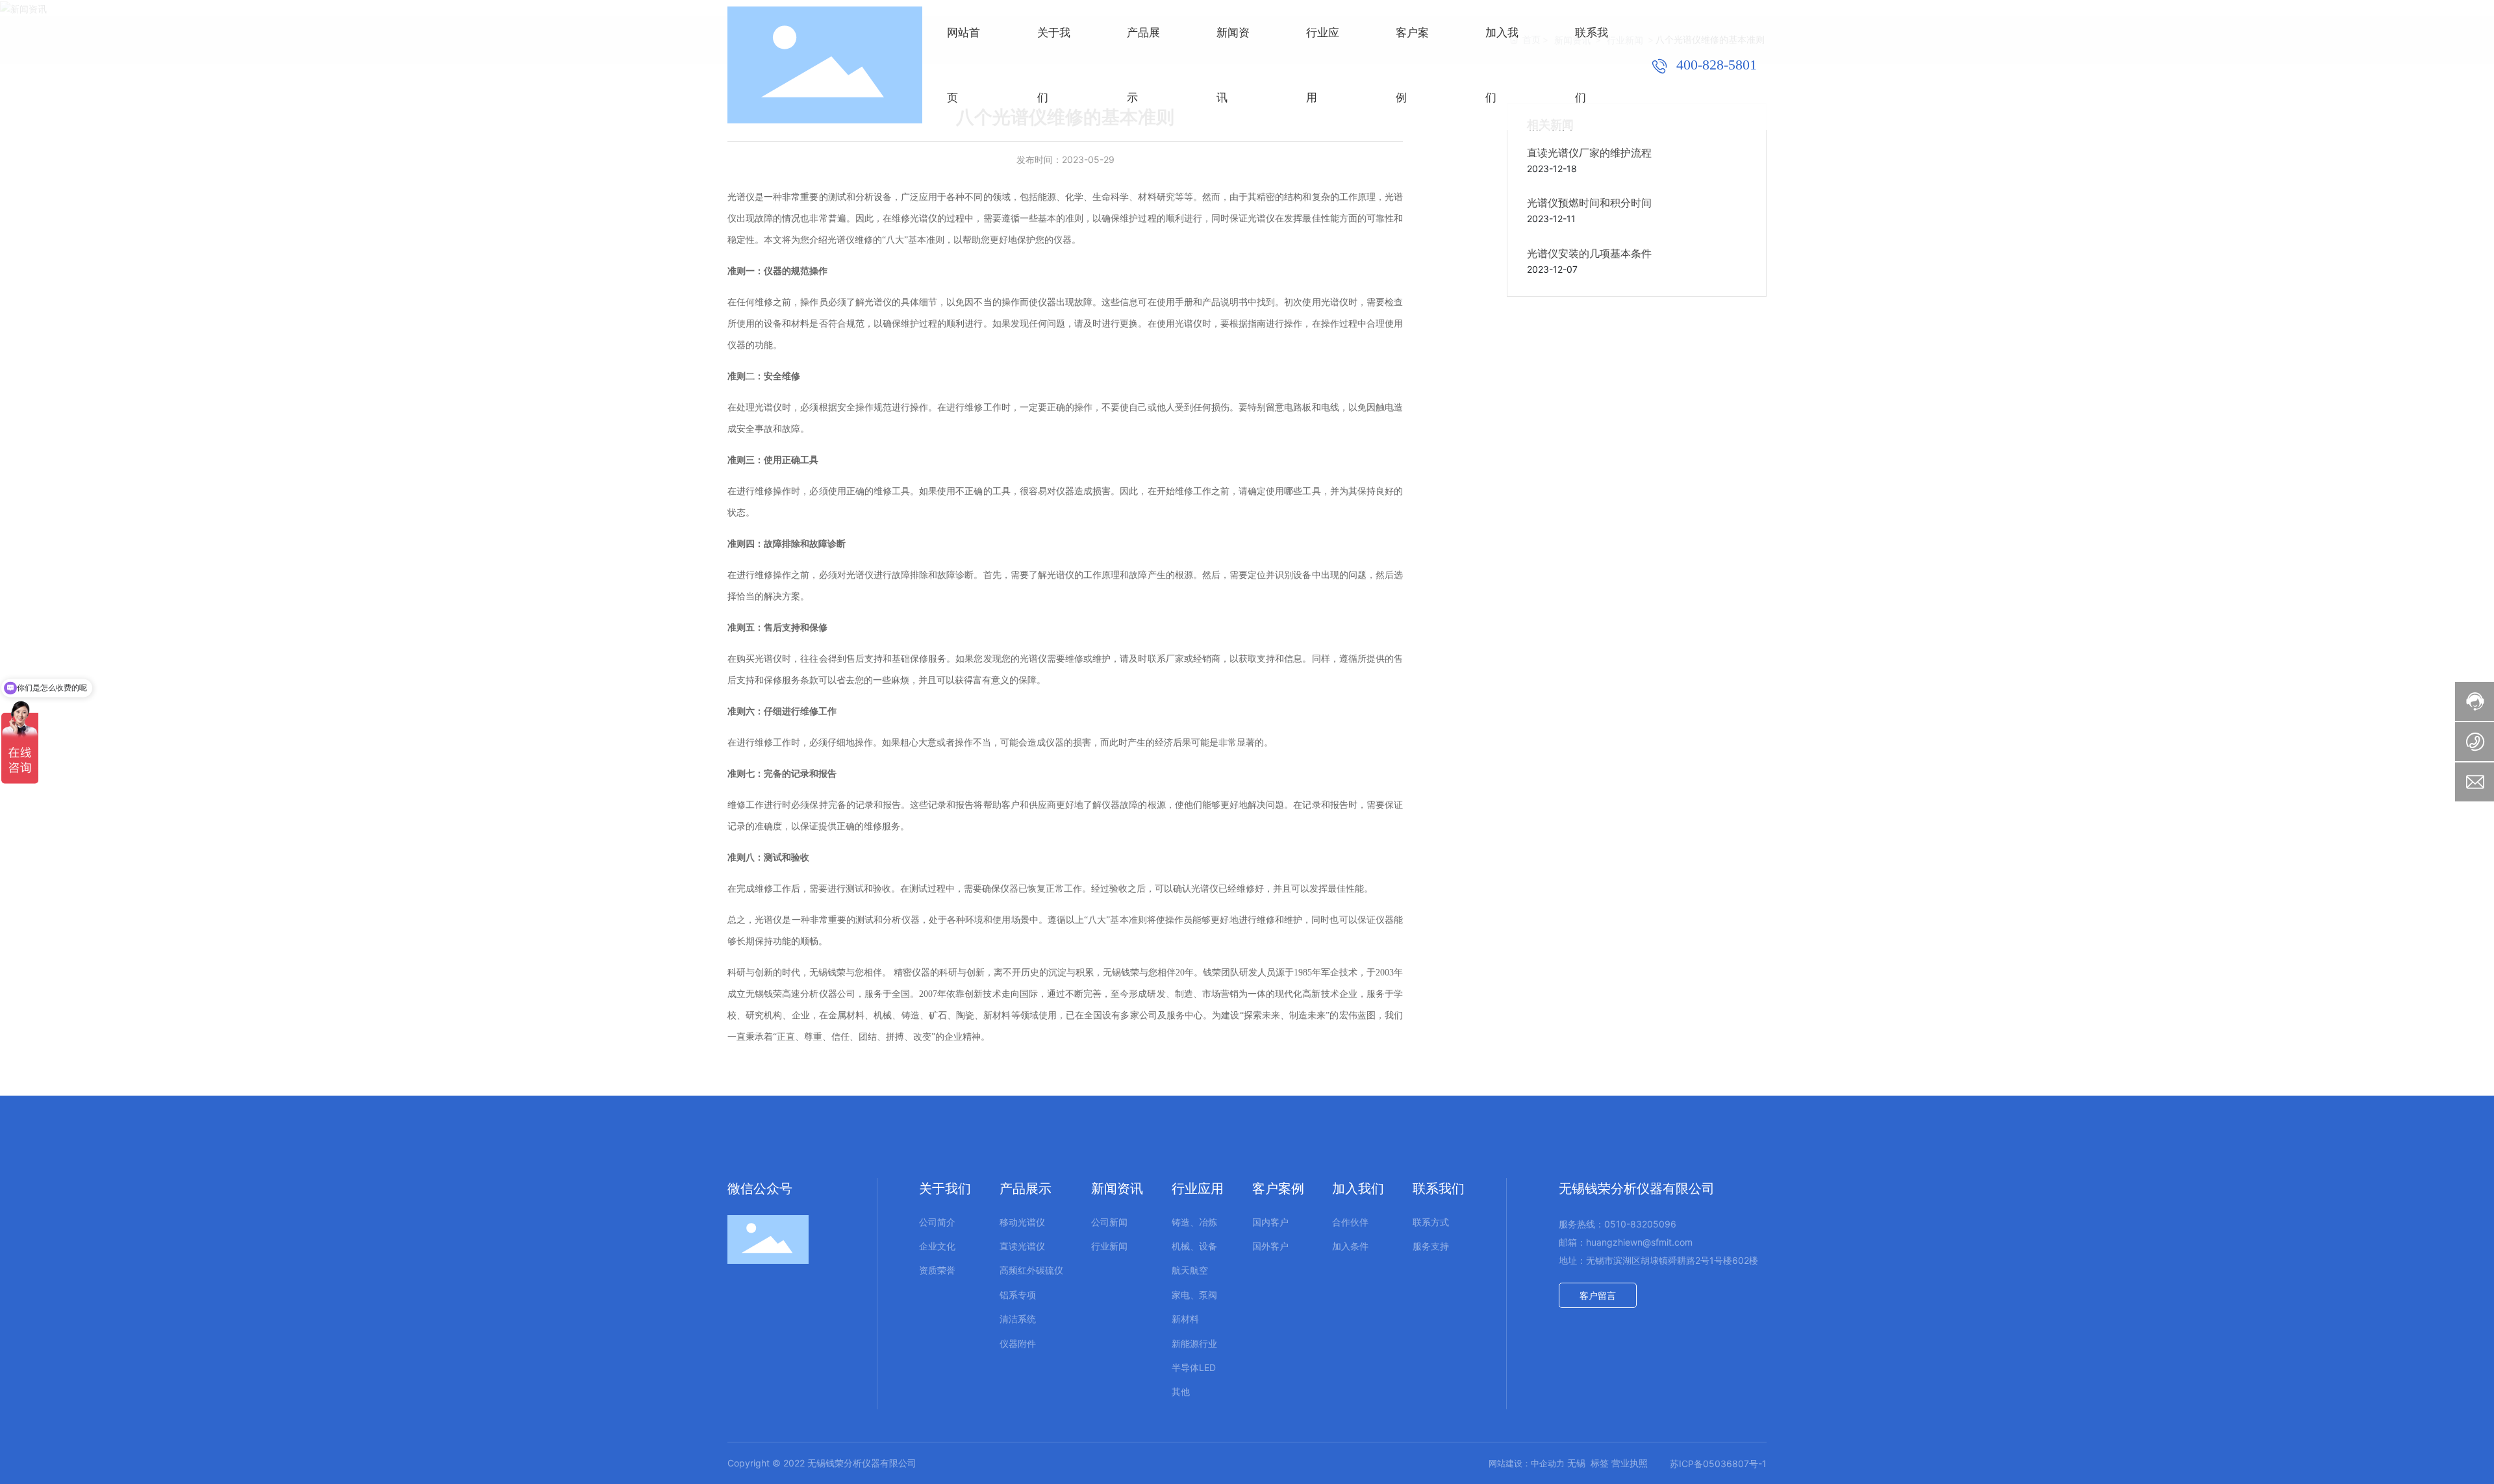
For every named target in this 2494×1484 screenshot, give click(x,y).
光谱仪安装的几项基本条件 (1589, 254)
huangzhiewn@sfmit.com (1639, 1242)
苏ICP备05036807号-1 (1718, 1464)
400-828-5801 (1715, 65)
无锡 (1576, 1463)
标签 (1600, 1463)
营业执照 (1631, 1463)
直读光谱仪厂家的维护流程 (1589, 153)
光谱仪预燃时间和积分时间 (1589, 203)
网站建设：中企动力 (1527, 1463)
